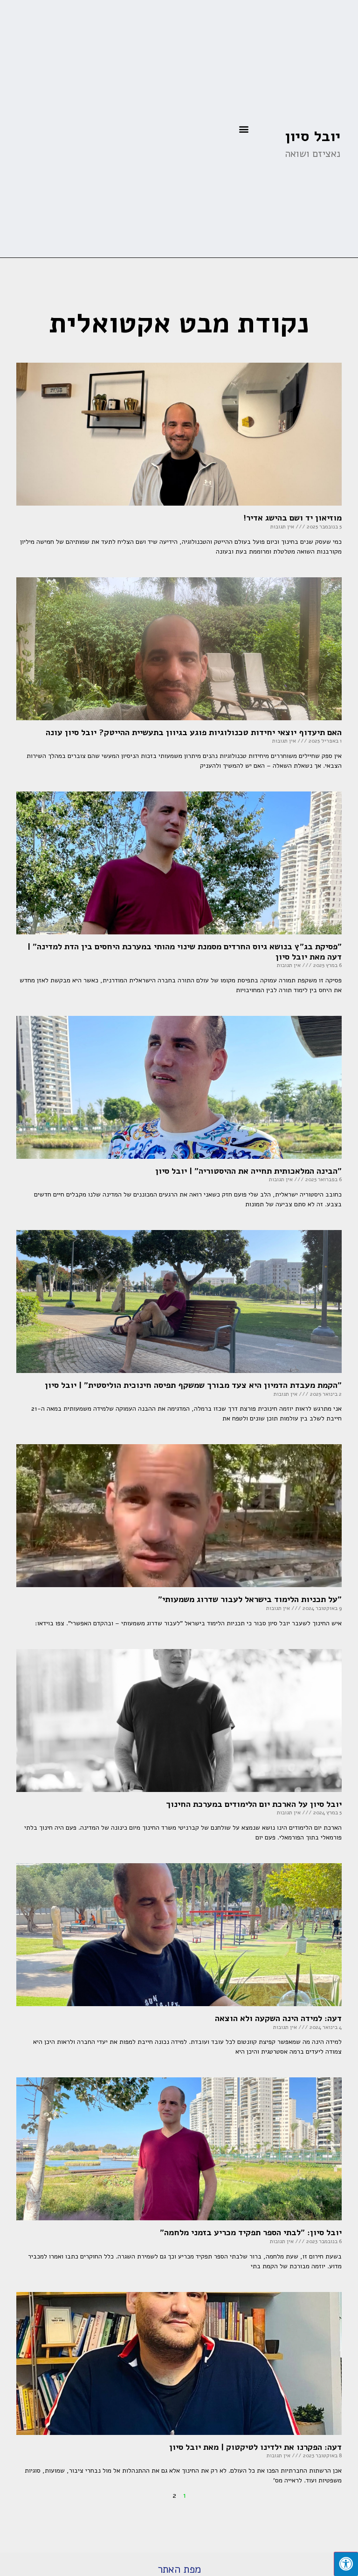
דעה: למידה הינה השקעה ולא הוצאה (278, 2018)
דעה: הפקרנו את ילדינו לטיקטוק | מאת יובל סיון (255, 2447)
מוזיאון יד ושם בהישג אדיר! (293, 518)
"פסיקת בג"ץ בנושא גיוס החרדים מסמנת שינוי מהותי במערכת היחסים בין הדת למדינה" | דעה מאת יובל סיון (185, 952)
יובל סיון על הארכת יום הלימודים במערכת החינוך (254, 1804)
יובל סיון (313, 136)
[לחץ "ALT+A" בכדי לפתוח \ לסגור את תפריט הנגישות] (346, 2564)
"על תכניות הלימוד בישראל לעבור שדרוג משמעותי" (250, 1599)
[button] (244, 129)
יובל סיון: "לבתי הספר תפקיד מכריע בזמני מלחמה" (251, 2232)
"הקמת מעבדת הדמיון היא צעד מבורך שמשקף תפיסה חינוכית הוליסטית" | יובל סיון (193, 1385)
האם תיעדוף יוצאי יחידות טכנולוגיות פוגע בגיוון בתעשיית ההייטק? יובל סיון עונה (194, 732)
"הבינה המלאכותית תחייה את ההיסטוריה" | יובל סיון (248, 1171)
